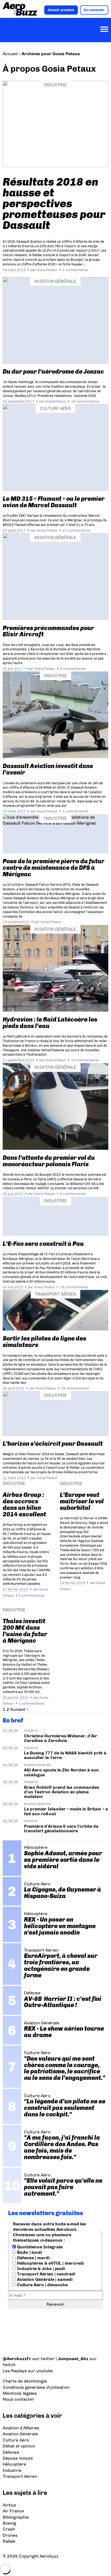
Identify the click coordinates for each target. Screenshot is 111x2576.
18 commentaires (85, 401)
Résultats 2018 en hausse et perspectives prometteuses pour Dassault (54, 203)
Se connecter (94, 10)
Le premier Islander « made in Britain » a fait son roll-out (66, 1811)
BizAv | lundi (29, 2252)
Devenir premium (61, 10)
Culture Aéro (55, 408)
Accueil (10, 54)
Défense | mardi (33, 2258)
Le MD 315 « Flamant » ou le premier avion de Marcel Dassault (54, 502)
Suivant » (19, 1709)
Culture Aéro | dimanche (42, 2285)
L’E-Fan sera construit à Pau (43, 1244)
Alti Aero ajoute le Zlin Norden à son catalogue (61, 1772)
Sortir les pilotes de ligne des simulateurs (44, 1342)
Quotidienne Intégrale (39, 2247)
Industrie (55, 85)
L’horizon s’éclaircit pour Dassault (53, 1444)
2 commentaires (73, 669)
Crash (9, 2529)
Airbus (9, 2505)
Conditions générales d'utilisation (36, 2387)
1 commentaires (75, 270)
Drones (10, 2535)
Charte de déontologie (25, 2381)
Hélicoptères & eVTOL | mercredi (50, 2263)
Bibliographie (16, 2517)
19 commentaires (74, 1287)
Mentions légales (20, 2393)
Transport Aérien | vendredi (46, 2274)
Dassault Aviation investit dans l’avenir (48, 769)
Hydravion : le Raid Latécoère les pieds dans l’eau (50, 1023)
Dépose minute (18, 2458)
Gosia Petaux (47, 270)
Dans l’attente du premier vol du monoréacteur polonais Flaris (49, 1161)
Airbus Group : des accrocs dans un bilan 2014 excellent (24, 1505)
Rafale (9, 2541)
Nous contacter (18, 2399)
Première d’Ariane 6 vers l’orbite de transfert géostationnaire (61, 1829)
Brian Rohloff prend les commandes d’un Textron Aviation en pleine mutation (62, 1792)
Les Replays (15, 2371)
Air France (13, 2511)
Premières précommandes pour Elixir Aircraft (48, 631)
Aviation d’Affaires (21, 2428)
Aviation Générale (55, 281)
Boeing (9, 2523)
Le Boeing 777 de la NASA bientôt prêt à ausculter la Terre (65, 1755)
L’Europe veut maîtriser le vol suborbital (82, 1501)
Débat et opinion (19, 2446)
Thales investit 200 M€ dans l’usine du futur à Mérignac (25, 1631)
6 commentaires (73, 1194)
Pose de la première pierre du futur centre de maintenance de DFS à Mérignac (53, 868)
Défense (11, 2452)
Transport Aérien (55, 1294)
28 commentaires (75, 1388)
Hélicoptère (14, 2464)
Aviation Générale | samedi (44, 2279)
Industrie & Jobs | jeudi (40, 2269)
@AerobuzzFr (17, 2359)
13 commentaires (76, 530)
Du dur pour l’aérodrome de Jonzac (53, 372)
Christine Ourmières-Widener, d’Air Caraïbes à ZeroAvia (61, 1738)
